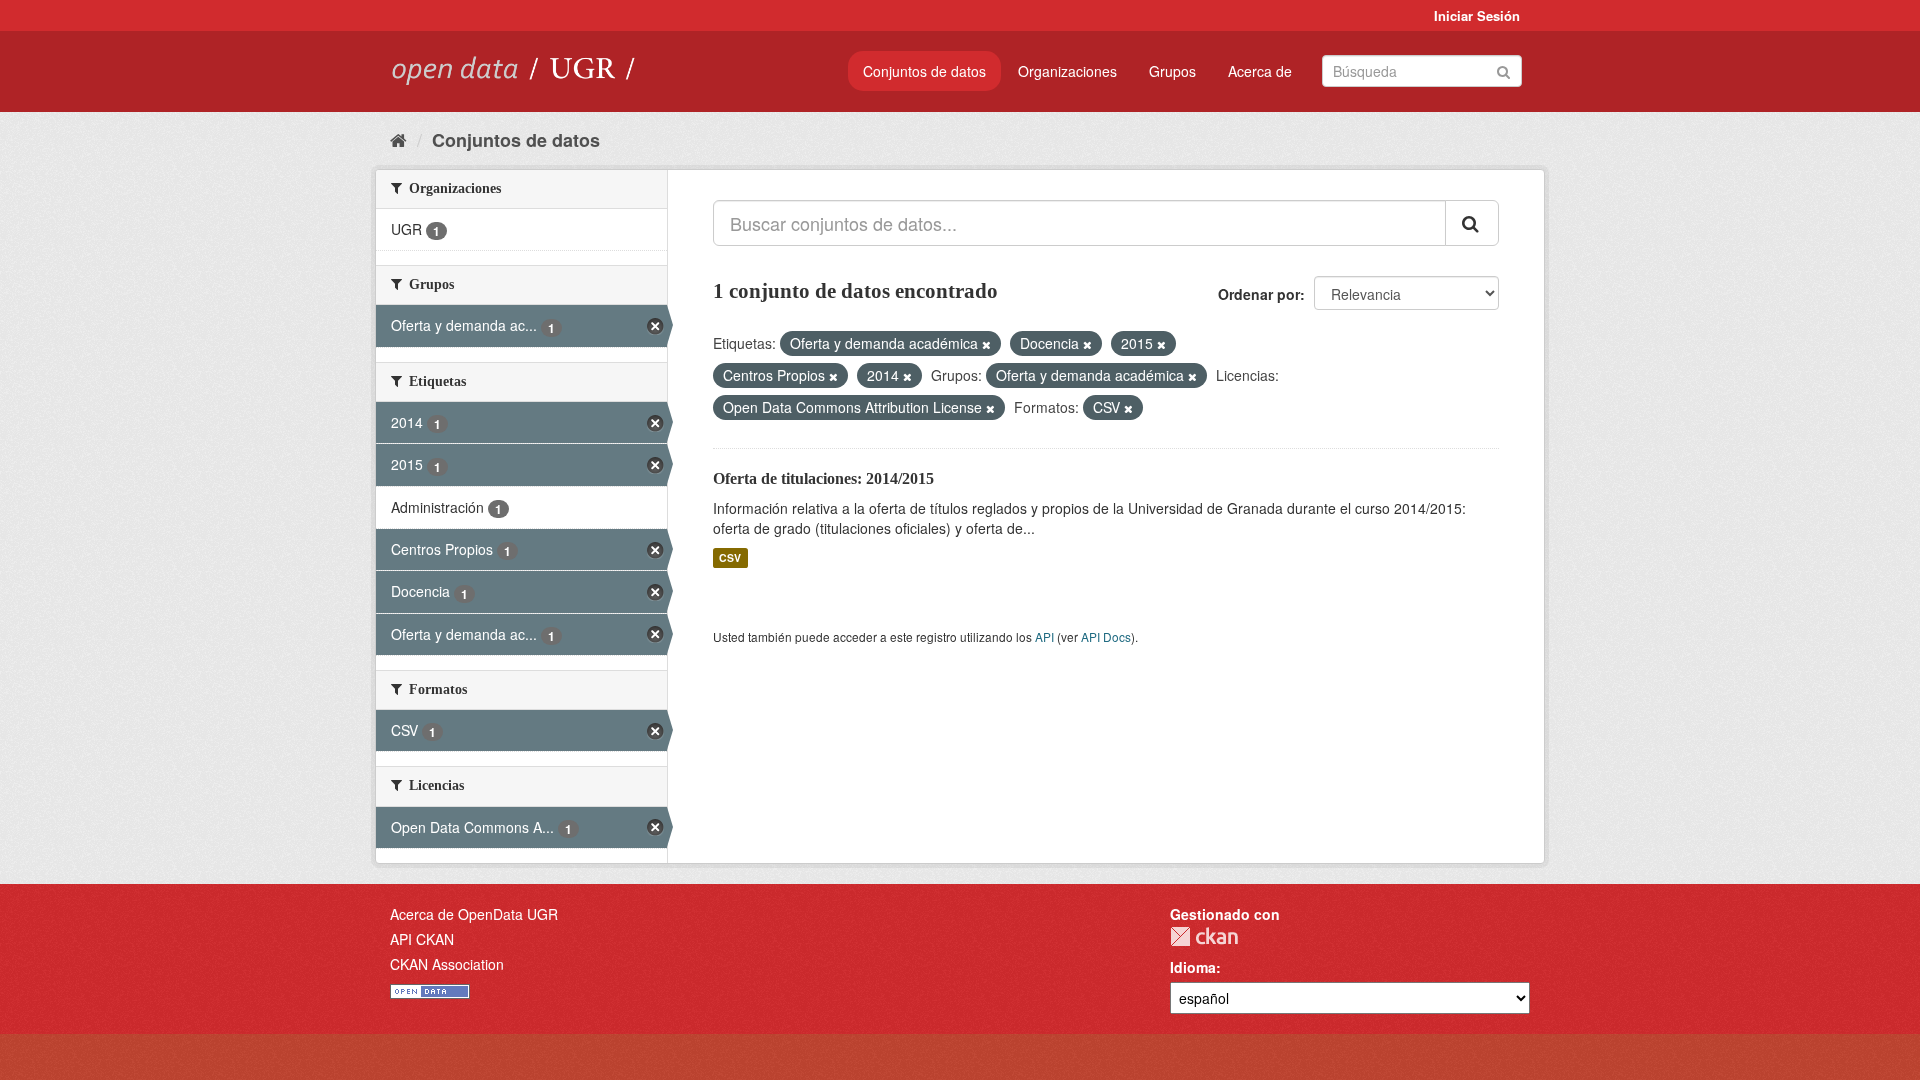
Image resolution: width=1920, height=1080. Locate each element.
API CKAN (422, 939)
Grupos (1172, 71)
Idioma (1193, 967)
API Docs (1106, 636)
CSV (730, 557)
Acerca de (1260, 71)
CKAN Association (447, 964)
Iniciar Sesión (1477, 15)
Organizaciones (1067, 71)
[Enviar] (1503, 69)
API (1044, 636)
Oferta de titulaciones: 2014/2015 (823, 478)
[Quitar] (986, 344)
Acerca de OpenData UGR (474, 914)
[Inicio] (398, 139)
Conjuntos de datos (924, 71)
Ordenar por (1259, 294)
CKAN (1204, 936)
